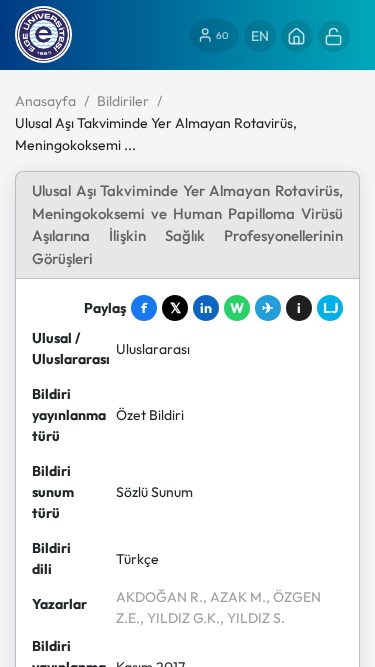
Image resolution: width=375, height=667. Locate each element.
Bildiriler (123, 101)
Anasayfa (45, 101)
